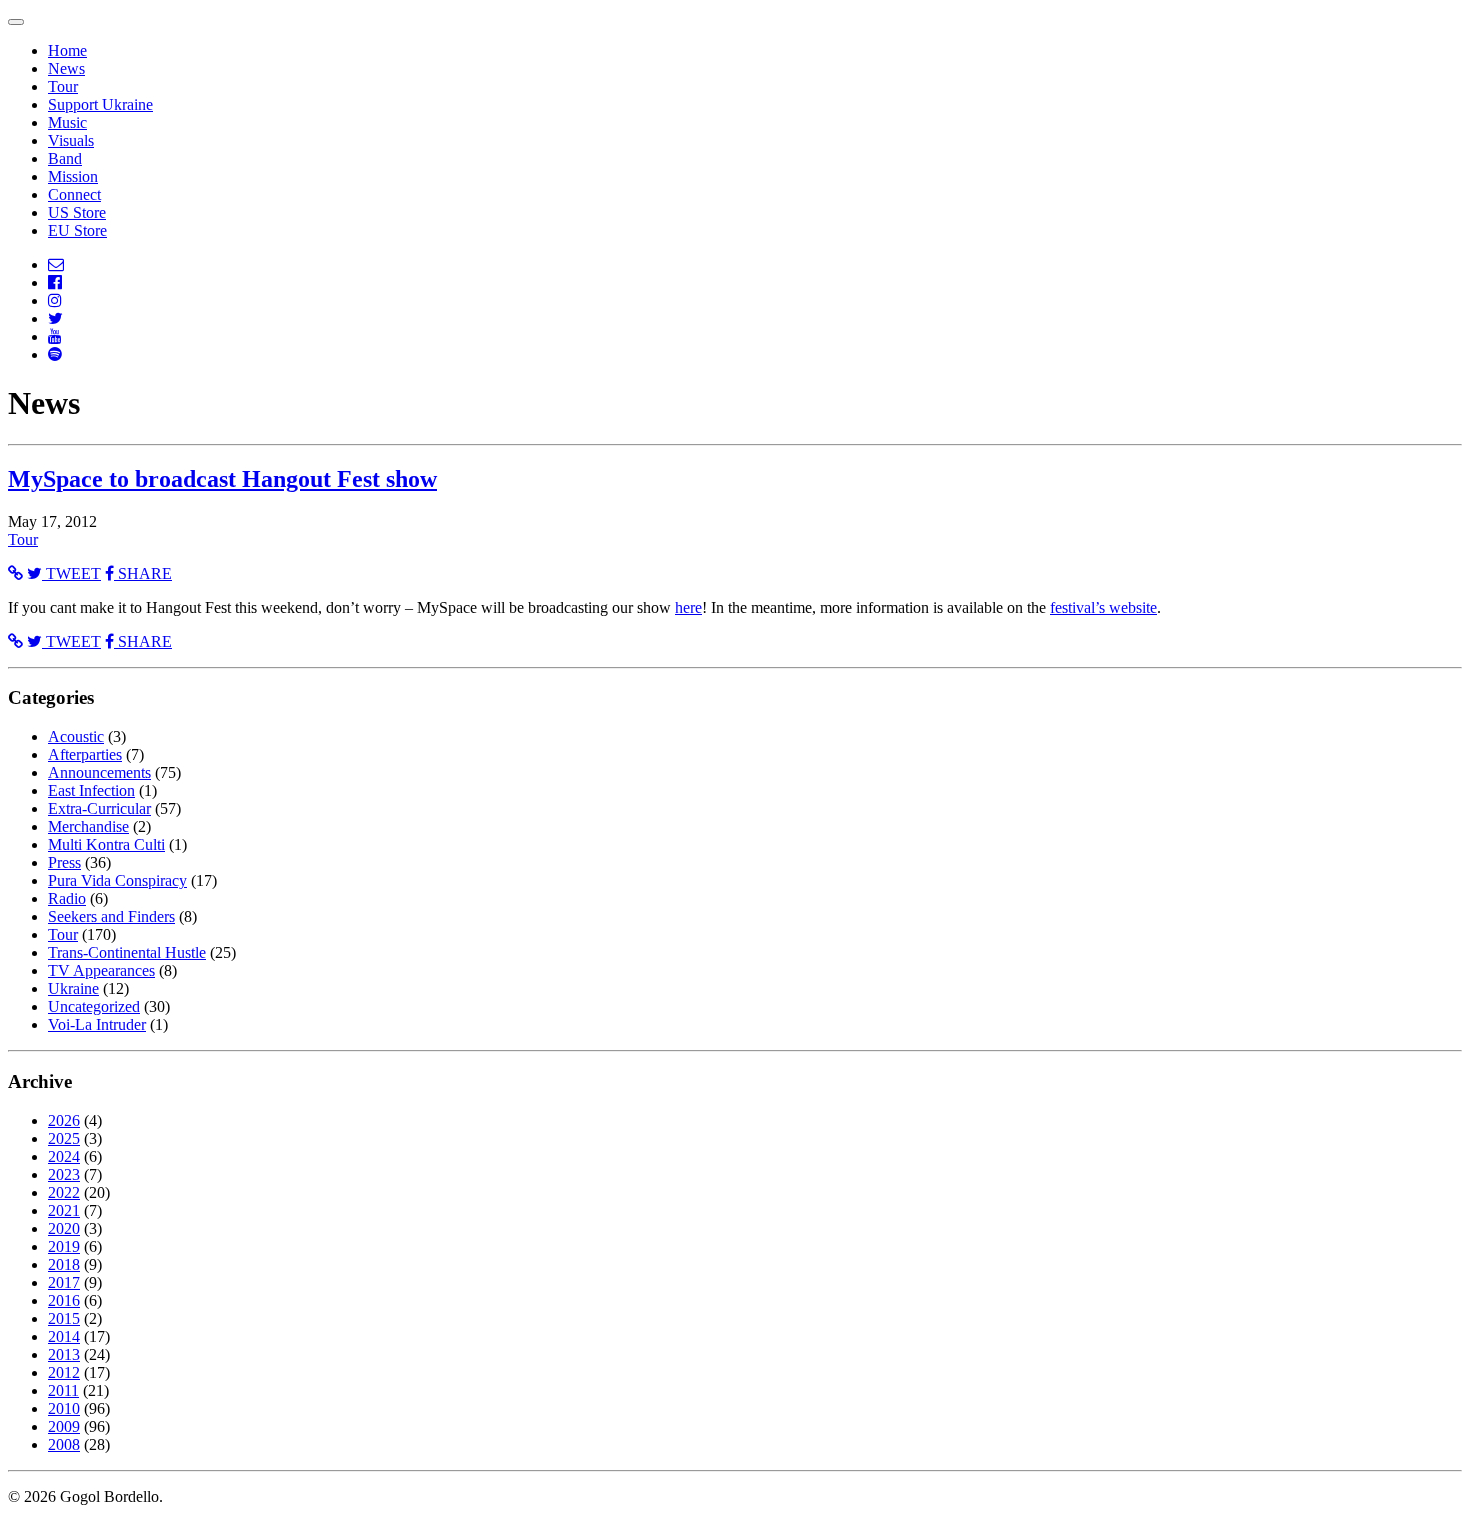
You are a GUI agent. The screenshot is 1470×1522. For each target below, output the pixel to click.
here (688, 607)
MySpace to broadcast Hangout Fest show (222, 479)
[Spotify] (55, 354)
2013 (64, 1354)
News (66, 68)
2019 (64, 1246)
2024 (64, 1156)
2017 (64, 1282)
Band (65, 158)
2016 (64, 1300)
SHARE (143, 573)
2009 (64, 1426)
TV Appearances (101, 970)
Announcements (99, 772)
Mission (73, 176)
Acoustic (76, 736)
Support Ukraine (100, 104)
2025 (64, 1138)
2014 (64, 1336)
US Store (77, 212)
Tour (63, 86)
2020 (64, 1228)
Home (67, 50)
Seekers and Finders (111, 916)
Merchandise (88, 826)
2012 (64, 1372)
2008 (64, 1444)
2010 (64, 1408)
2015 (64, 1318)
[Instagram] (55, 300)
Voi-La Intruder (97, 1024)
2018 (64, 1264)
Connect (74, 194)
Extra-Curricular (99, 808)
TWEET (71, 573)
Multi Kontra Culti (106, 844)
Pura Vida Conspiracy (117, 880)
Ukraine (73, 988)
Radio (67, 898)
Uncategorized (94, 1006)
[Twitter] (55, 318)
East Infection (91, 790)
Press (64, 862)
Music (67, 122)
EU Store (77, 230)
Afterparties (85, 754)
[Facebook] (55, 282)
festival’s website (1103, 607)
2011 (63, 1390)
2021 (64, 1210)
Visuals (71, 140)
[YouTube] (55, 336)
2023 (64, 1174)
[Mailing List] (56, 264)
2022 (64, 1192)
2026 (64, 1120)
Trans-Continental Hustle (127, 952)
